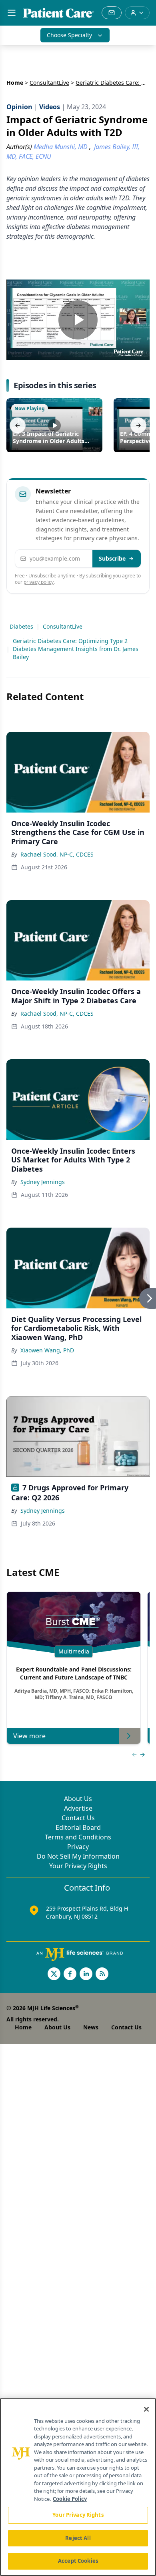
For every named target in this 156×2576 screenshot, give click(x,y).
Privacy (78, 1847)
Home (15, 83)
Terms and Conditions (78, 1837)
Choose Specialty (69, 35)
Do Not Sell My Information (78, 1856)
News (91, 2027)
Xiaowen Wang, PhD (47, 1350)
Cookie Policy (70, 2499)
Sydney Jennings (43, 1182)
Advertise (78, 1808)
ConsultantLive (49, 83)
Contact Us (78, 1818)
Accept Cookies (78, 2561)
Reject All (78, 2538)
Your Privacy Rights (78, 1866)
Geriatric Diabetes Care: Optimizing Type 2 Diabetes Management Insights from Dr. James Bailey (76, 649)
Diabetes (21, 626)
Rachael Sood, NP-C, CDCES (57, 854)
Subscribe (112, 558)
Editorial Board (78, 1827)
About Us (78, 1799)
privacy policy (39, 582)
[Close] (146, 2409)
